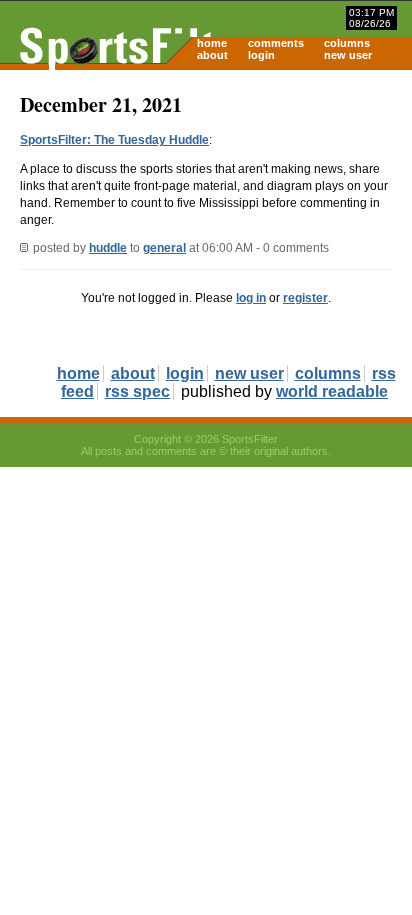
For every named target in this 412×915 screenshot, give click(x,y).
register (305, 298)
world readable (332, 391)
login (261, 55)
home (212, 43)
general (164, 248)
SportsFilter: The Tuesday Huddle (114, 140)
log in (251, 298)
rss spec (137, 391)
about (212, 55)
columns (347, 43)
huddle (108, 248)
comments (276, 43)
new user (348, 55)
